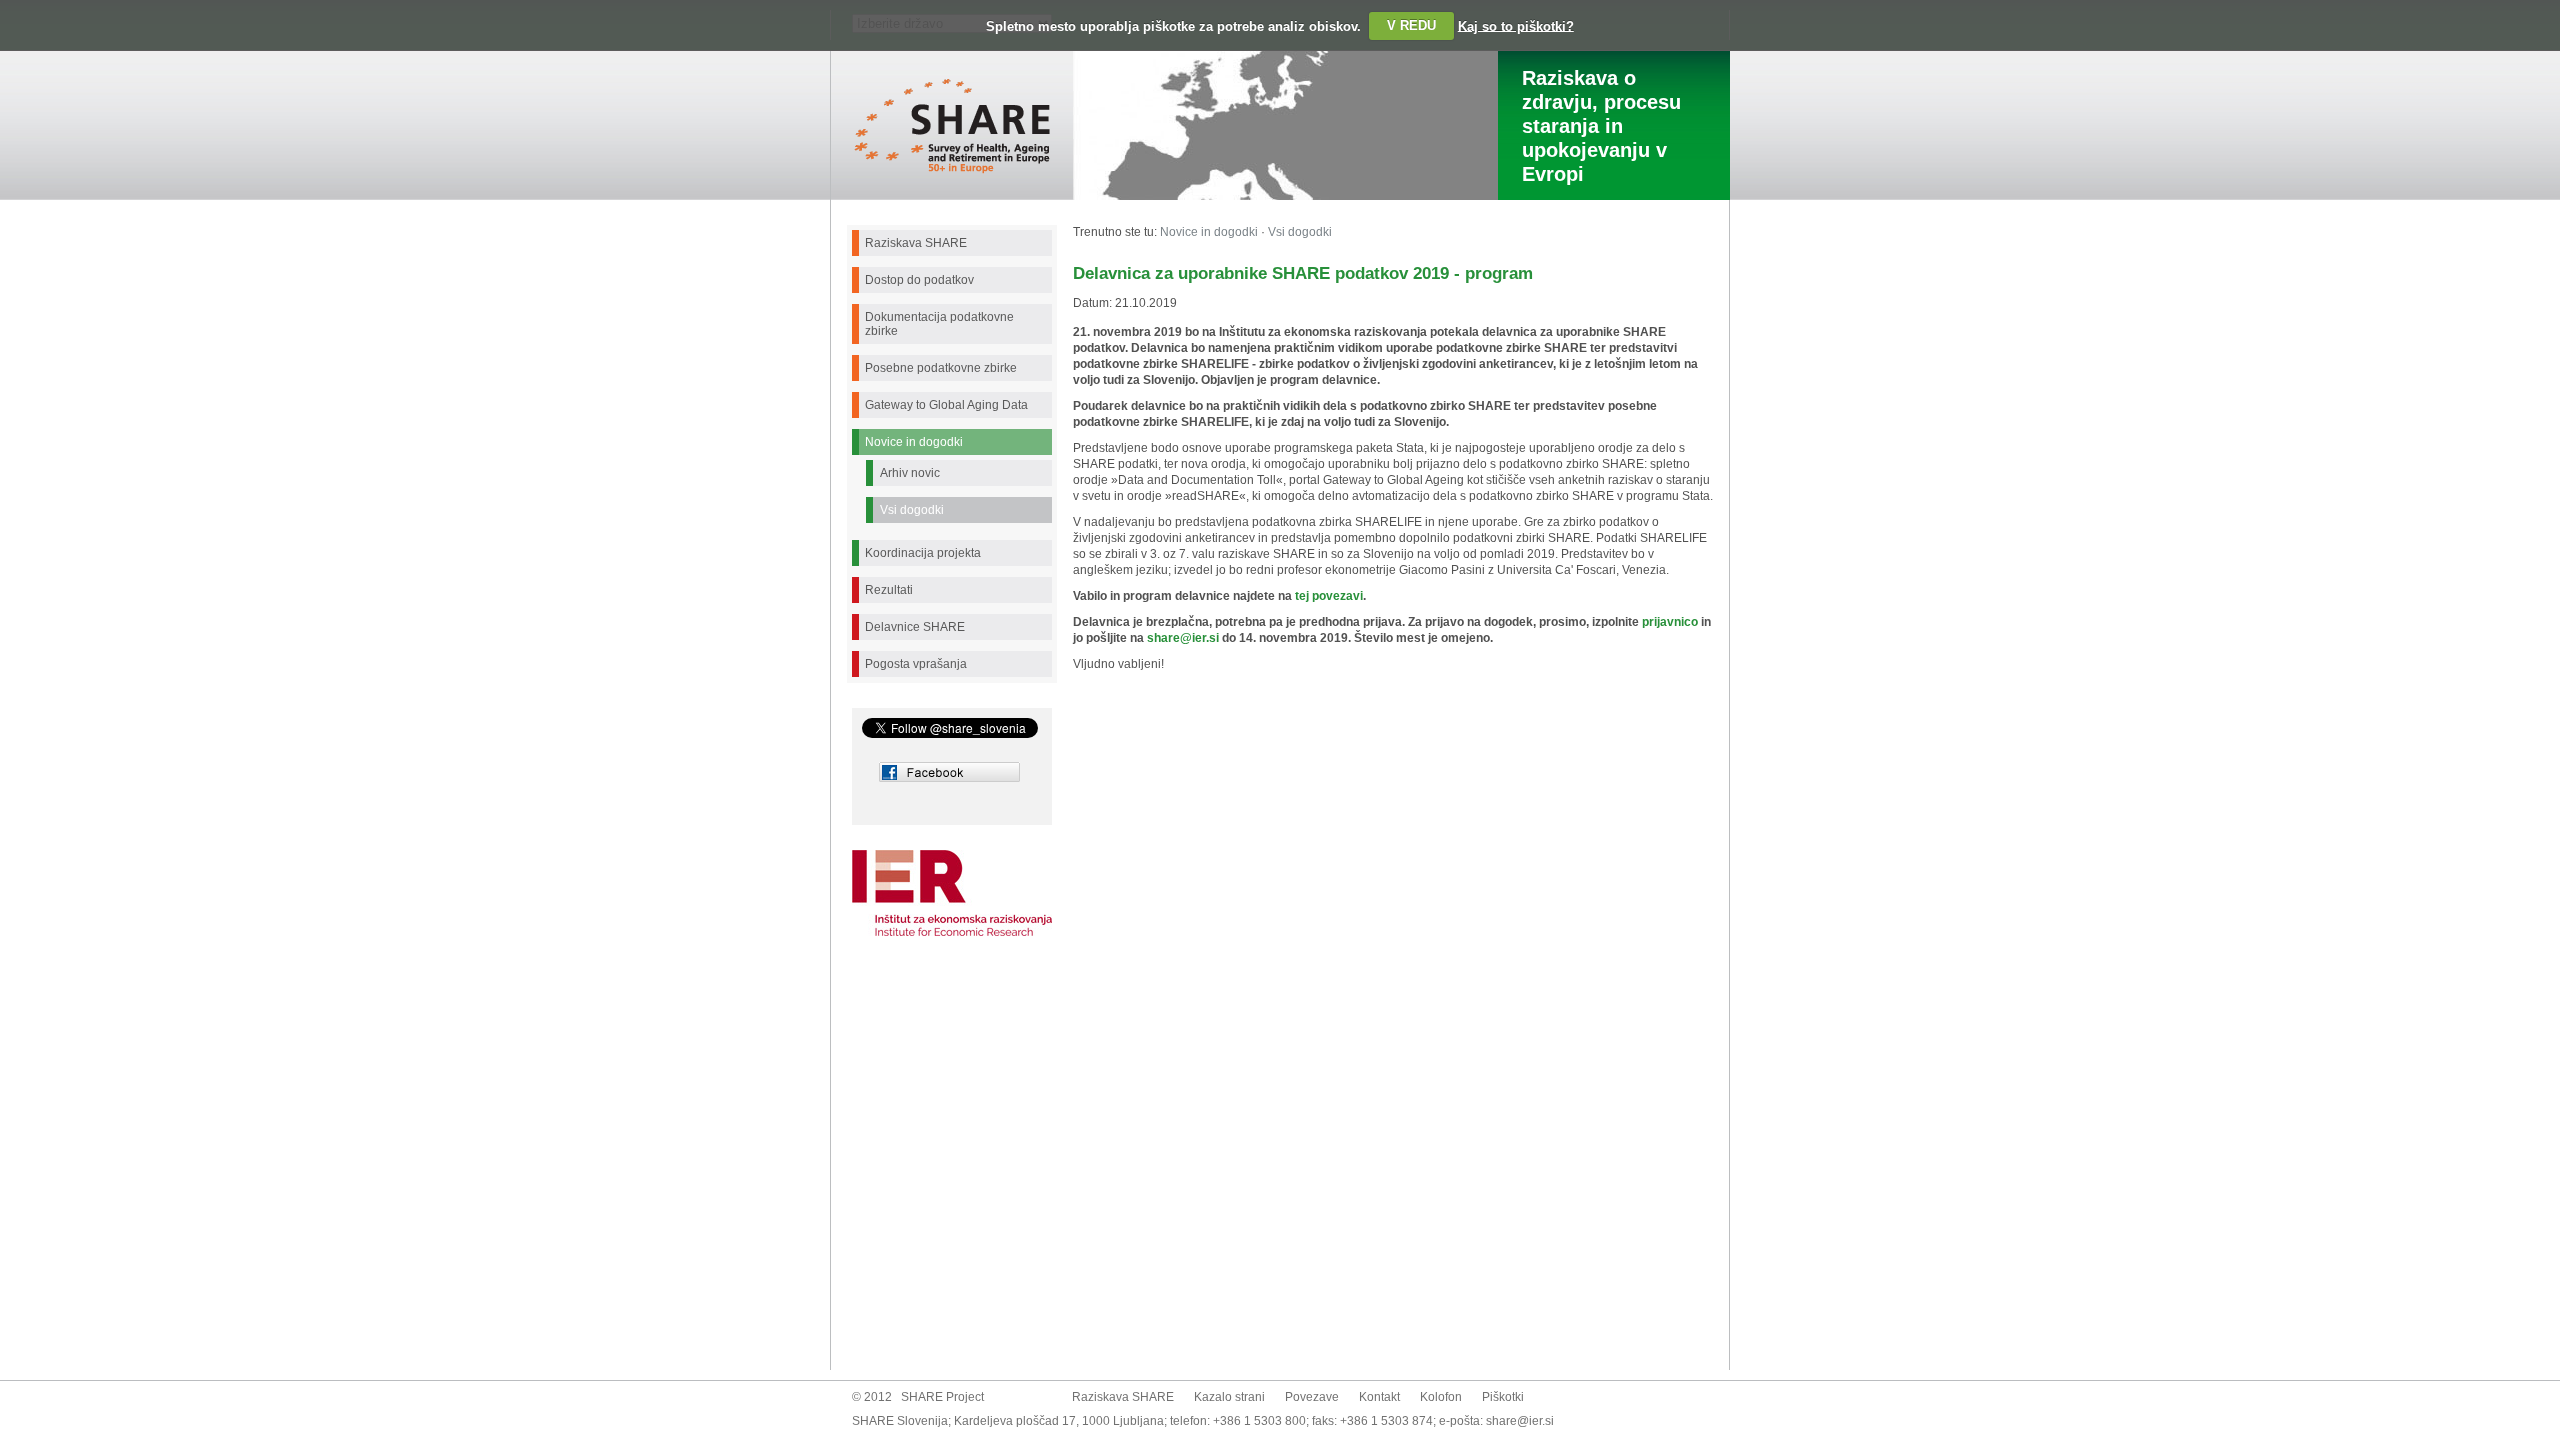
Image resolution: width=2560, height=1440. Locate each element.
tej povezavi (1329, 596)
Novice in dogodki (914, 442)
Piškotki (1503, 1397)
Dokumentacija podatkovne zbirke (939, 324)
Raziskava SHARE (916, 243)
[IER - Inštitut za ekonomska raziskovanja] (952, 904)
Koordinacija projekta (923, 553)
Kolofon (1441, 1397)
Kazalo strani (1229, 1397)
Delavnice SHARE (915, 627)
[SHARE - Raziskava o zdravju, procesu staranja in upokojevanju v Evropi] (952, 170)
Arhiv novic (910, 473)
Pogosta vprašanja (916, 664)
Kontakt (1379, 1397)
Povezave (1312, 1397)
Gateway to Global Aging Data (946, 405)
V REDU (1411, 25)
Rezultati (889, 590)
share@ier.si (1520, 1421)
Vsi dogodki (912, 510)
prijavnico (1668, 622)
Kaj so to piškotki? (1516, 25)
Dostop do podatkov (919, 280)
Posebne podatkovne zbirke (941, 368)
